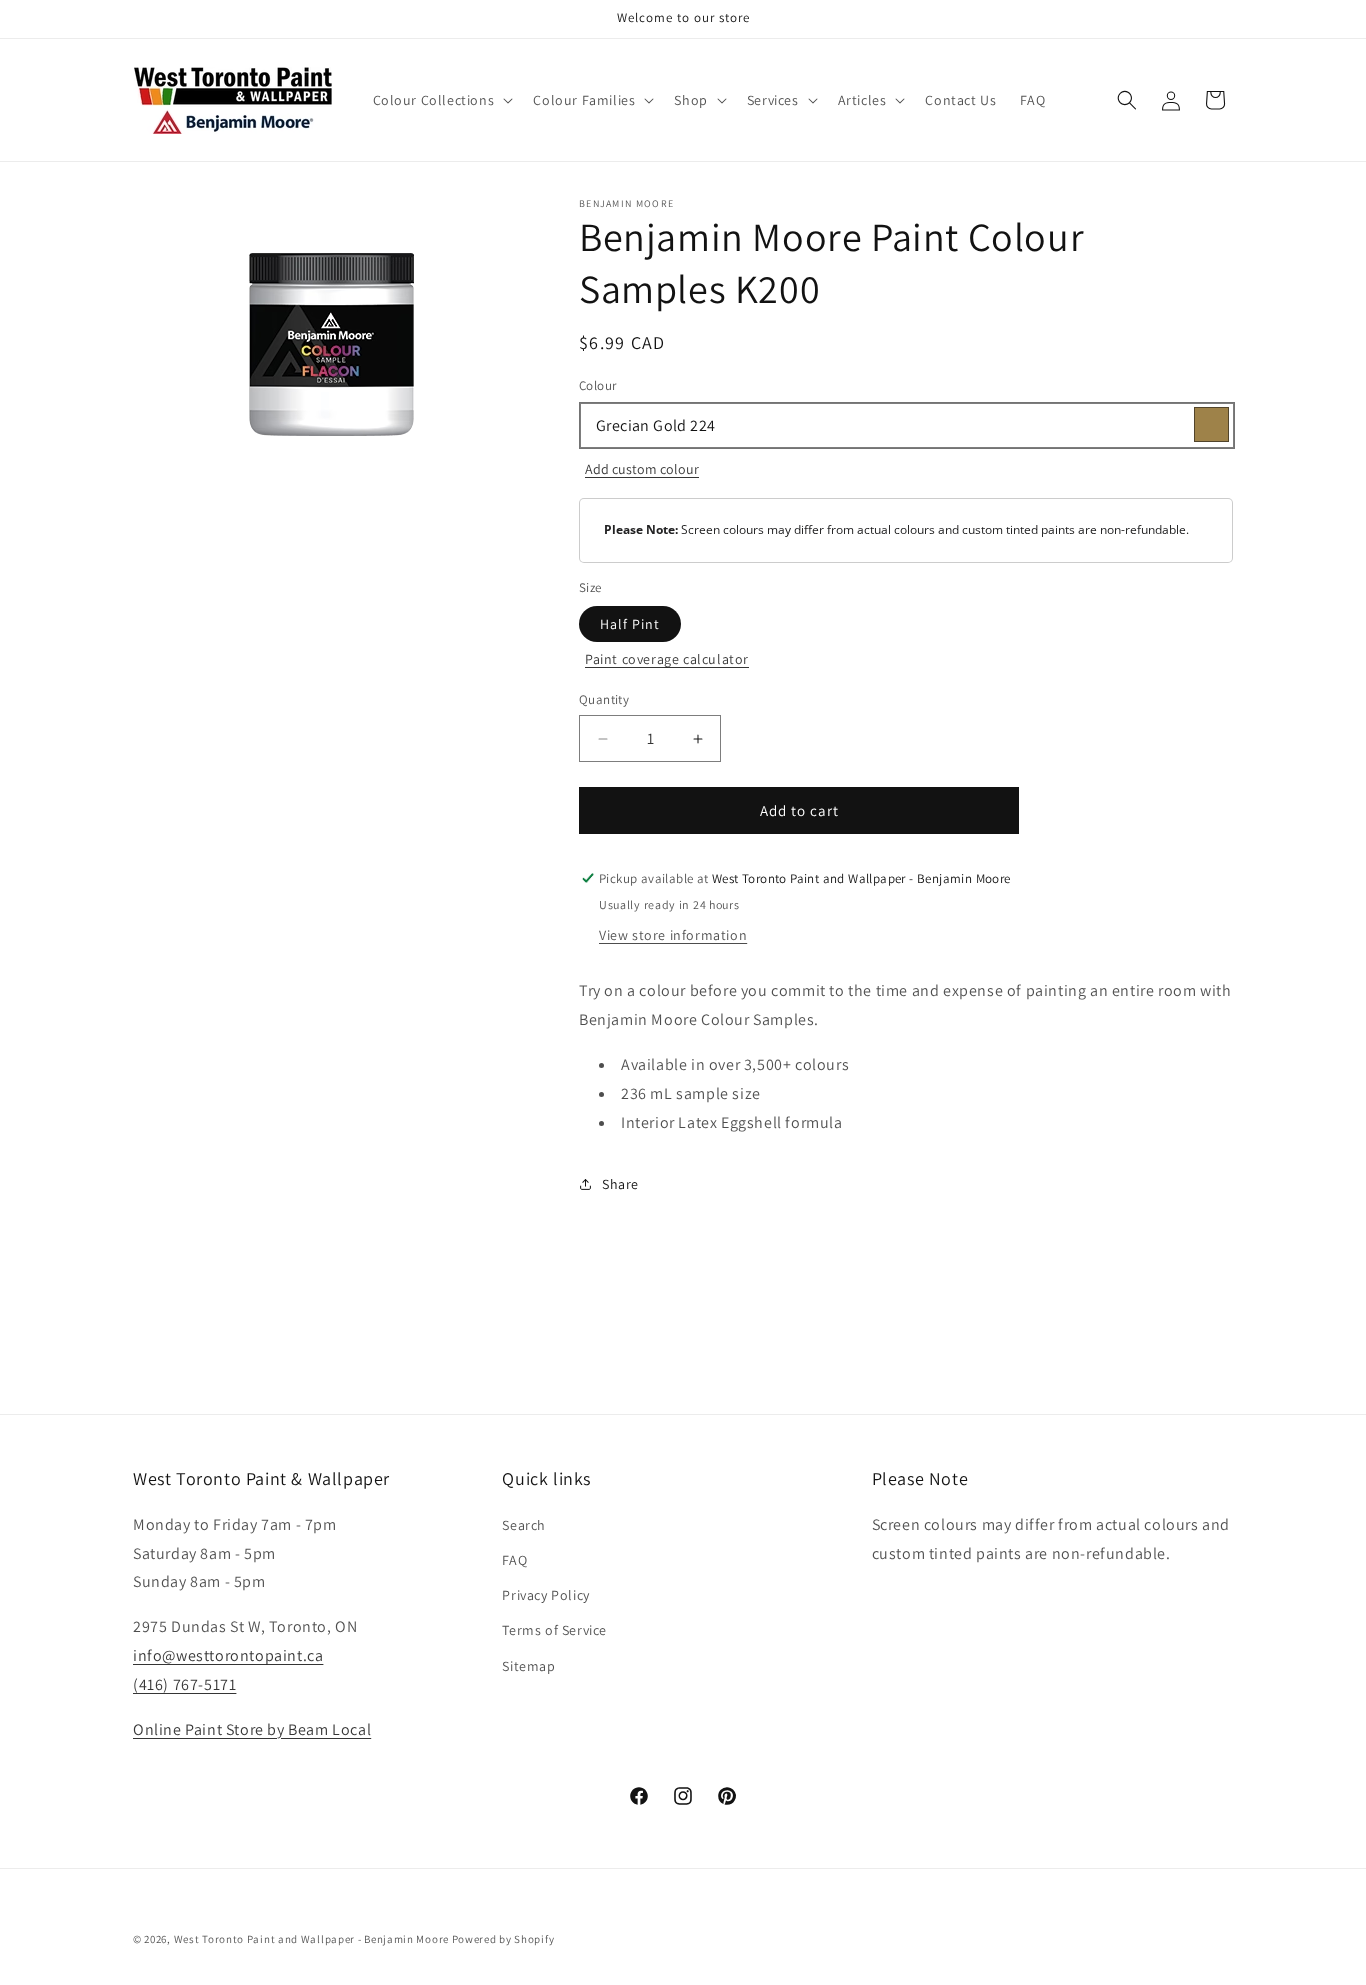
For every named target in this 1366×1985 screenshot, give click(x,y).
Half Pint (630, 624)
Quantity (604, 699)
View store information (673, 935)
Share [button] (620, 1184)
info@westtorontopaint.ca (228, 1654)
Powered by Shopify (503, 1939)
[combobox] (906, 425)
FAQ (514, 1559)
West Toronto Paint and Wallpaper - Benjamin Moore (311, 1939)
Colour (597, 385)
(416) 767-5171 (184, 1683)
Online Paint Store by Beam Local (252, 1728)
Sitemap (528, 1665)
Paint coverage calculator (667, 659)
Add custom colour (642, 469)
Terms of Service (554, 1630)
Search (524, 1524)
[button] (441, 100)
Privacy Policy (545, 1594)
